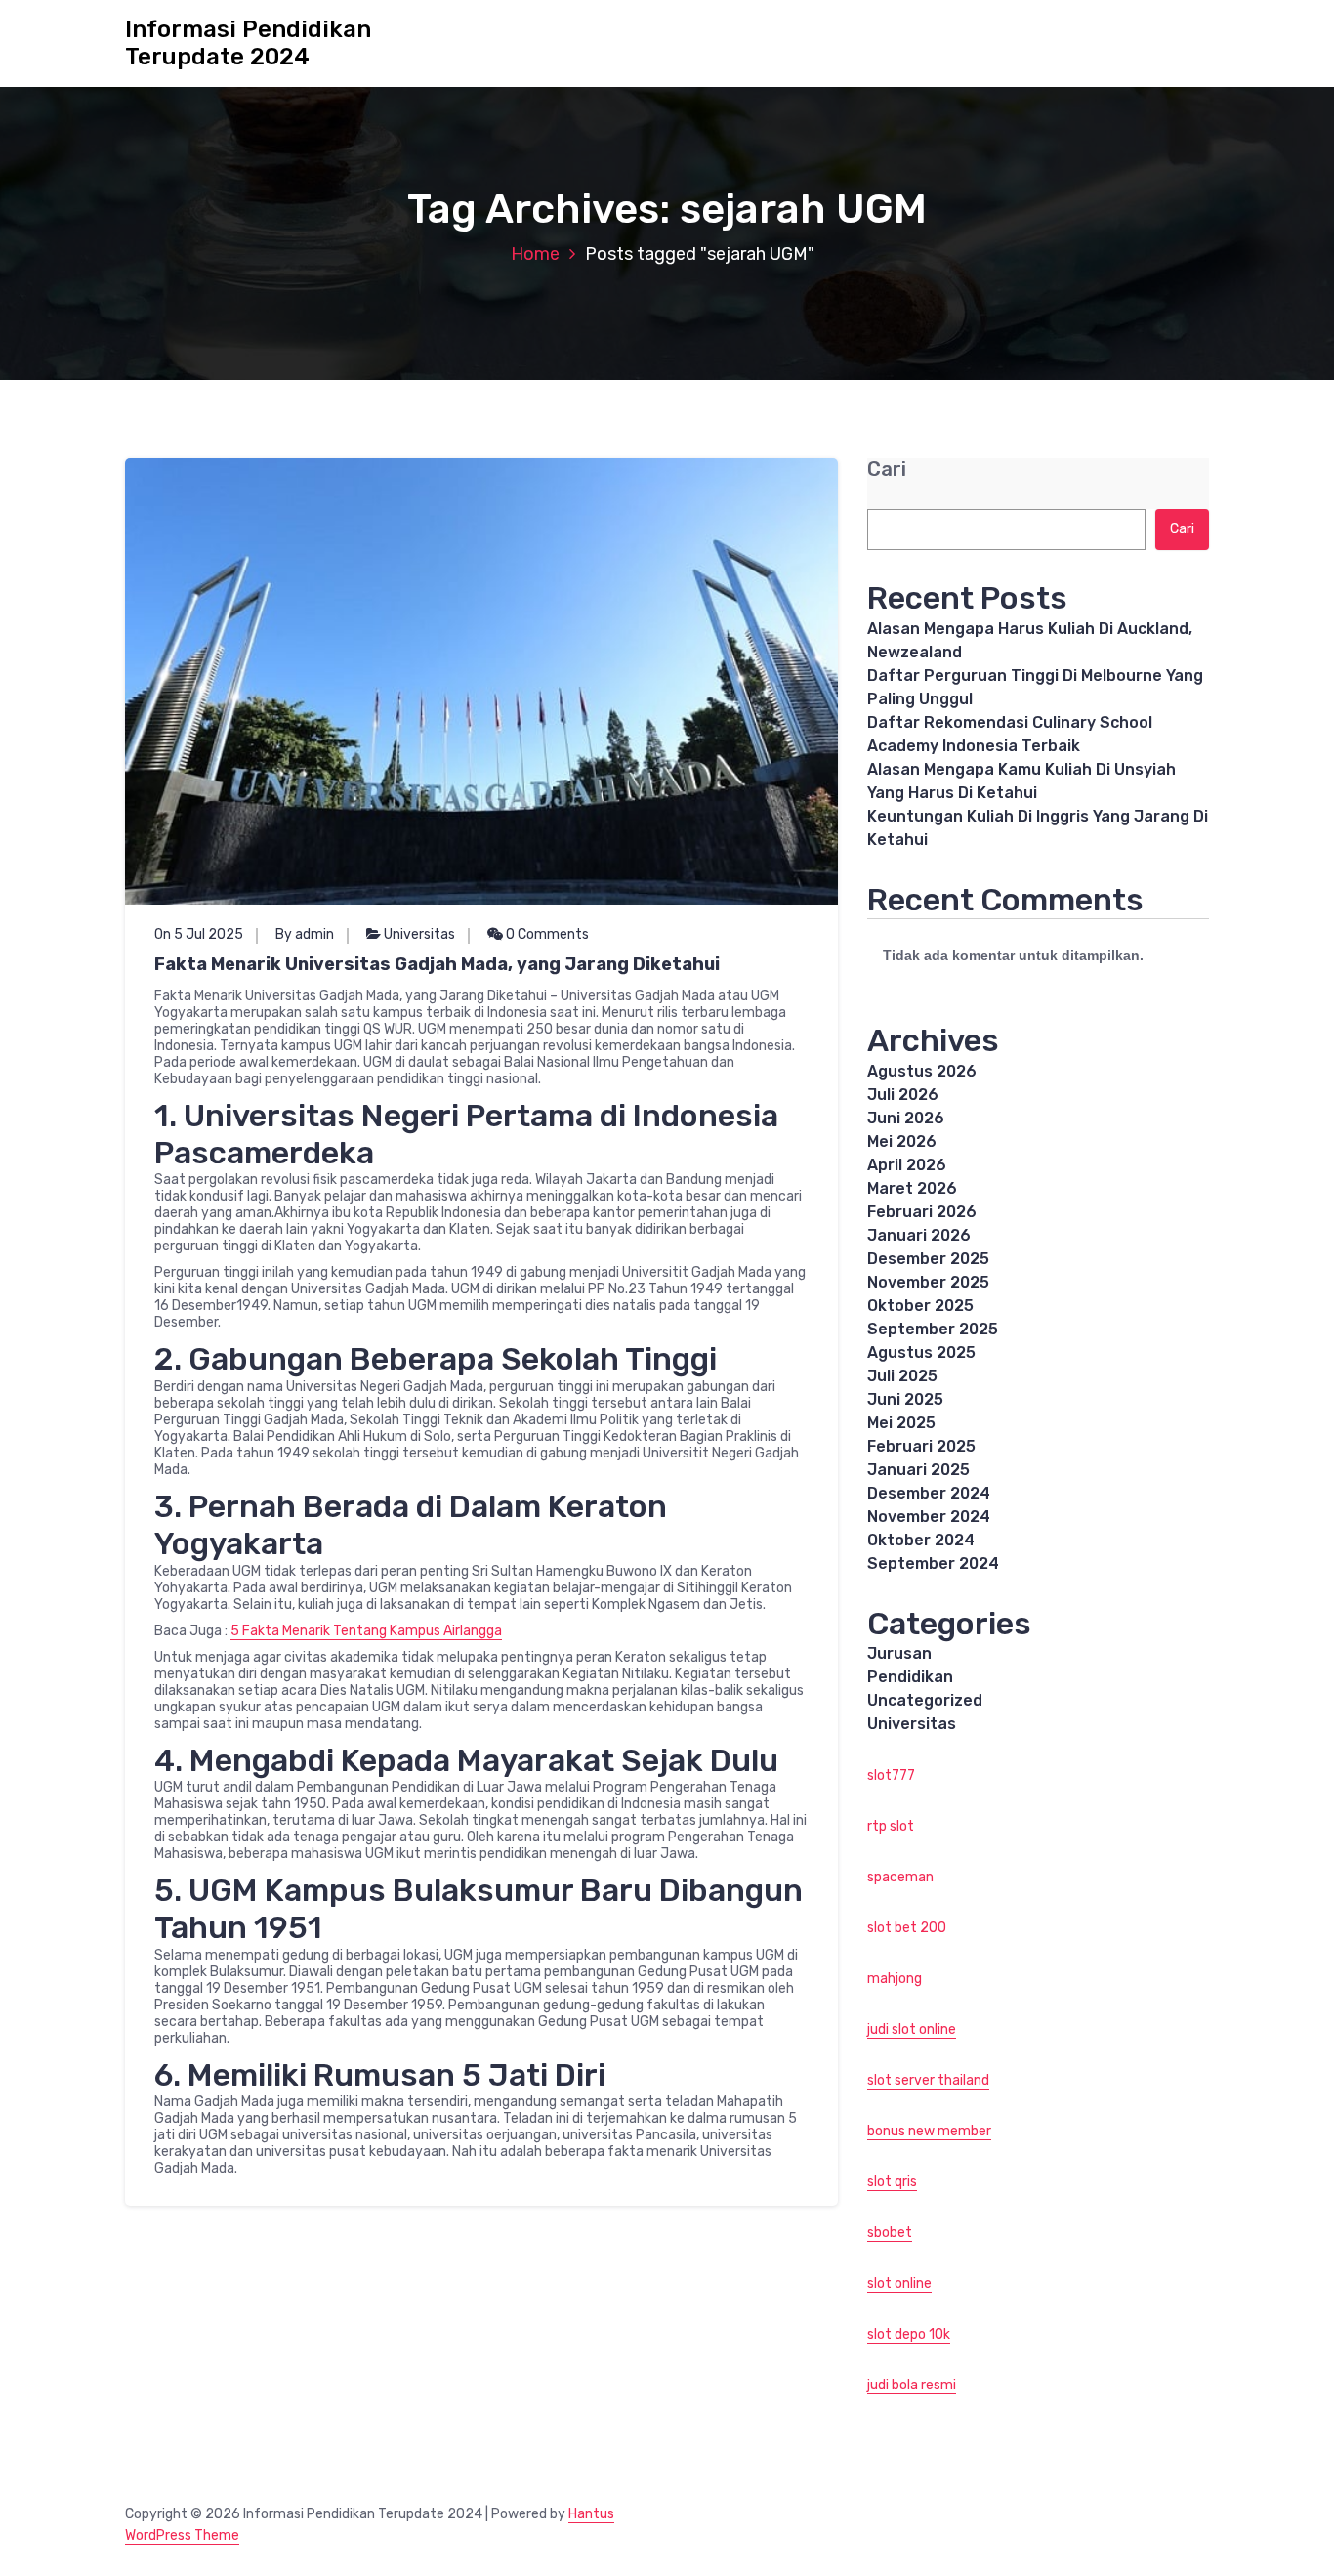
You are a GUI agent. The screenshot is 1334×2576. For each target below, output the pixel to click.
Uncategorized (925, 1700)
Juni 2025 (905, 1399)
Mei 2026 (902, 1141)
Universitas (419, 934)
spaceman (900, 1877)
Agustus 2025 (921, 1352)
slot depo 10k (909, 2334)
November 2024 (929, 1517)
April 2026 (907, 1165)
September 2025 (933, 1329)
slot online (899, 2283)
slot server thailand (928, 2080)
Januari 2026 (919, 1235)
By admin (305, 934)
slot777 (891, 1775)
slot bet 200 (907, 1928)
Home (535, 254)
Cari (887, 469)
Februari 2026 (922, 1212)
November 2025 (928, 1282)
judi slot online (912, 2029)
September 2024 (933, 1563)
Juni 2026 (906, 1118)
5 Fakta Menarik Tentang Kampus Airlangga (366, 1631)
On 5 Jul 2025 (199, 934)
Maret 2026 (912, 1188)
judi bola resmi (912, 2385)
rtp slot (891, 1826)
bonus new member (929, 2131)
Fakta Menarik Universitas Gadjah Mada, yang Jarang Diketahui (437, 964)
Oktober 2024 (921, 1540)
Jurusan (899, 1653)
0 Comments (546, 934)
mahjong (895, 1979)
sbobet (890, 2233)
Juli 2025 (902, 1376)
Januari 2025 (918, 1470)
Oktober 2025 (920, 1306)
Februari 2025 (921, 1446)
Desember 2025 (928, 1259)
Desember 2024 (929, 1493)
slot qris (892, 2182)
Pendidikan (910, 1677)
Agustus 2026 (922, 1071)
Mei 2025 (901, 1423)
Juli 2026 (903, 1095)
